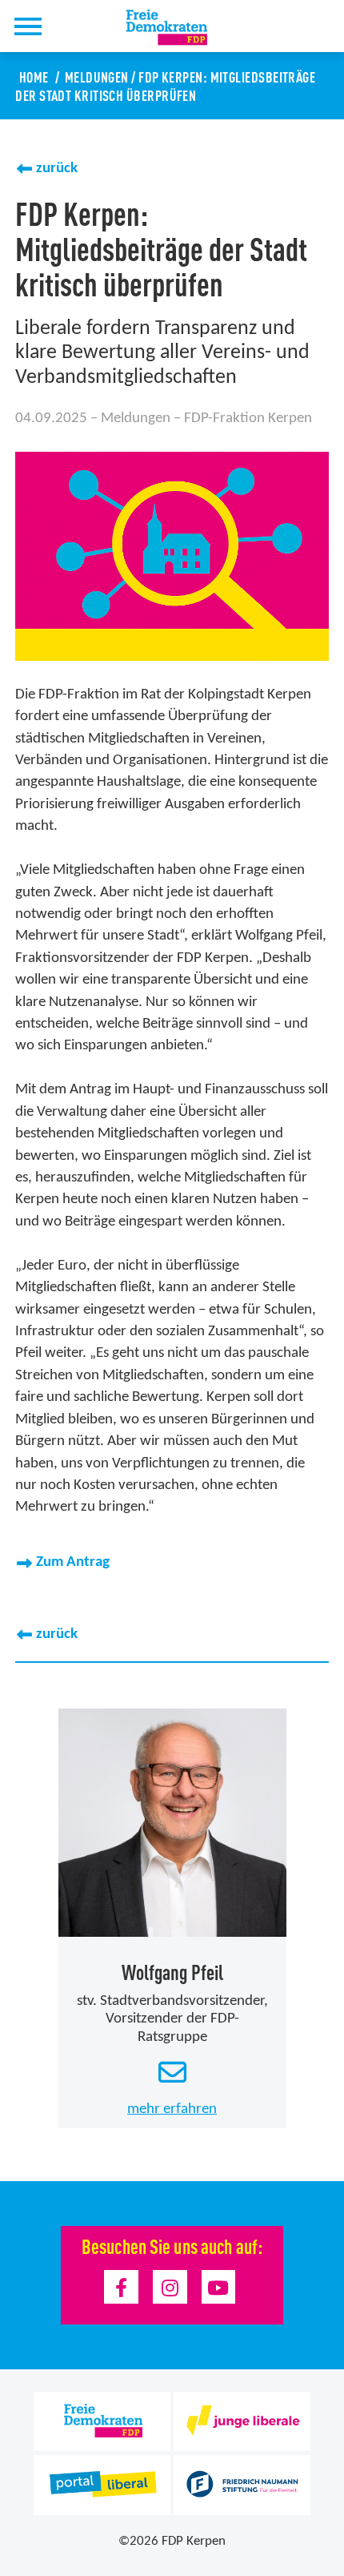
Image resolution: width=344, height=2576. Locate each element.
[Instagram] (170, 2287)
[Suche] (70, 26)
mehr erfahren (172, 2109)
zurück (57, 169)
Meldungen (97, 76)
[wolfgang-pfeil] (172, 1823)
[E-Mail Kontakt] (172, 2074)
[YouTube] (219, 2287)
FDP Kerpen (194, 2541)
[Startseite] (176, 27)
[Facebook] (121, 2287)
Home (34, 76)
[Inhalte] (28, 26)
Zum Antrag (73, 1562)
